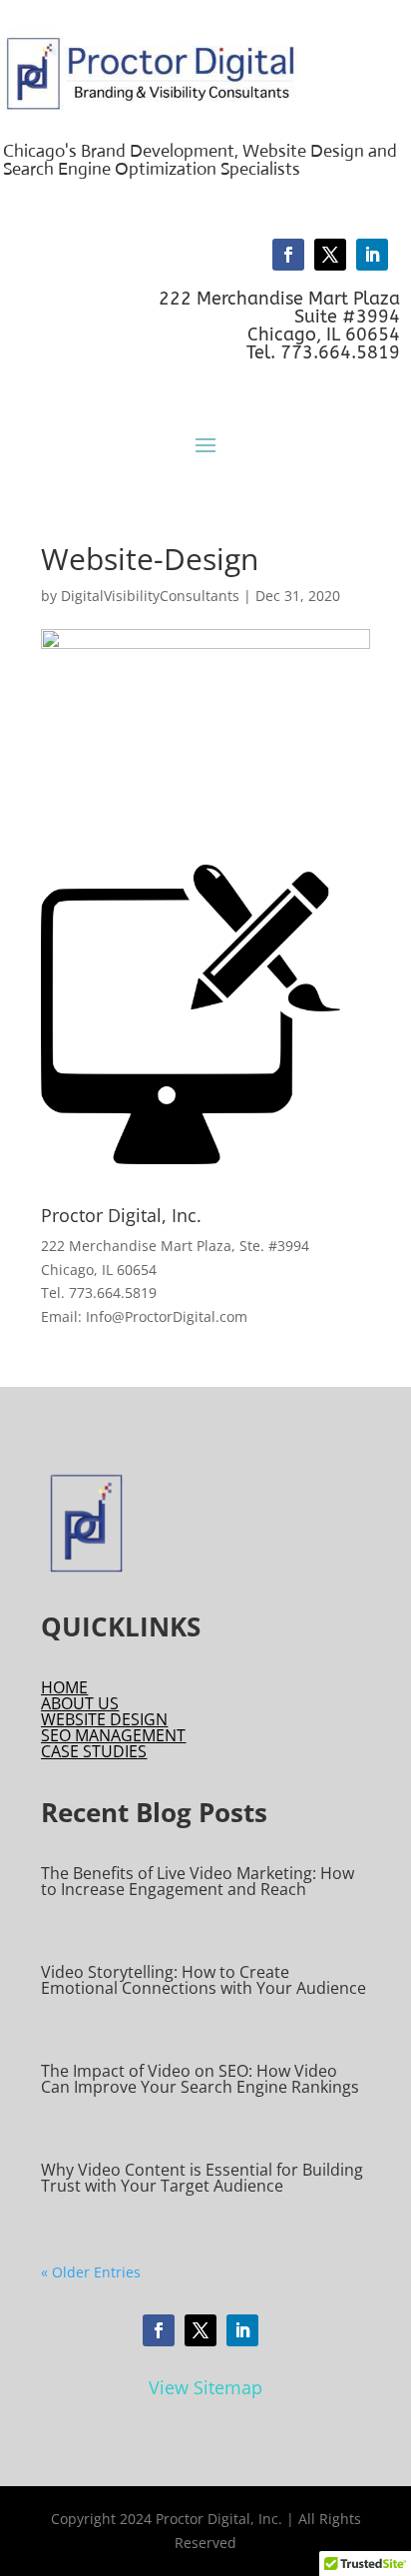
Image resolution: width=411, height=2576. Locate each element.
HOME (64, 1687)
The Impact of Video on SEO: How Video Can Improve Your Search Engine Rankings (200, 2079)
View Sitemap (205, 2387)
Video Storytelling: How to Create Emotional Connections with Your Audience (204, 1980)
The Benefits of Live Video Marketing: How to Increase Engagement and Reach (198, 1881)
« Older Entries (91, 2272)
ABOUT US (80, 1703)
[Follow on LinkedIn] (372, 255)
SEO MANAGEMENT (113, 1735)
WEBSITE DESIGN (104, 1719)
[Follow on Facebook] (288, 255)
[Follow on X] (330, 255)
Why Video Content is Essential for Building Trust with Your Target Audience (202, 2178)
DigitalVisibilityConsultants (150, 596)
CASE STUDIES (94, 1751)
